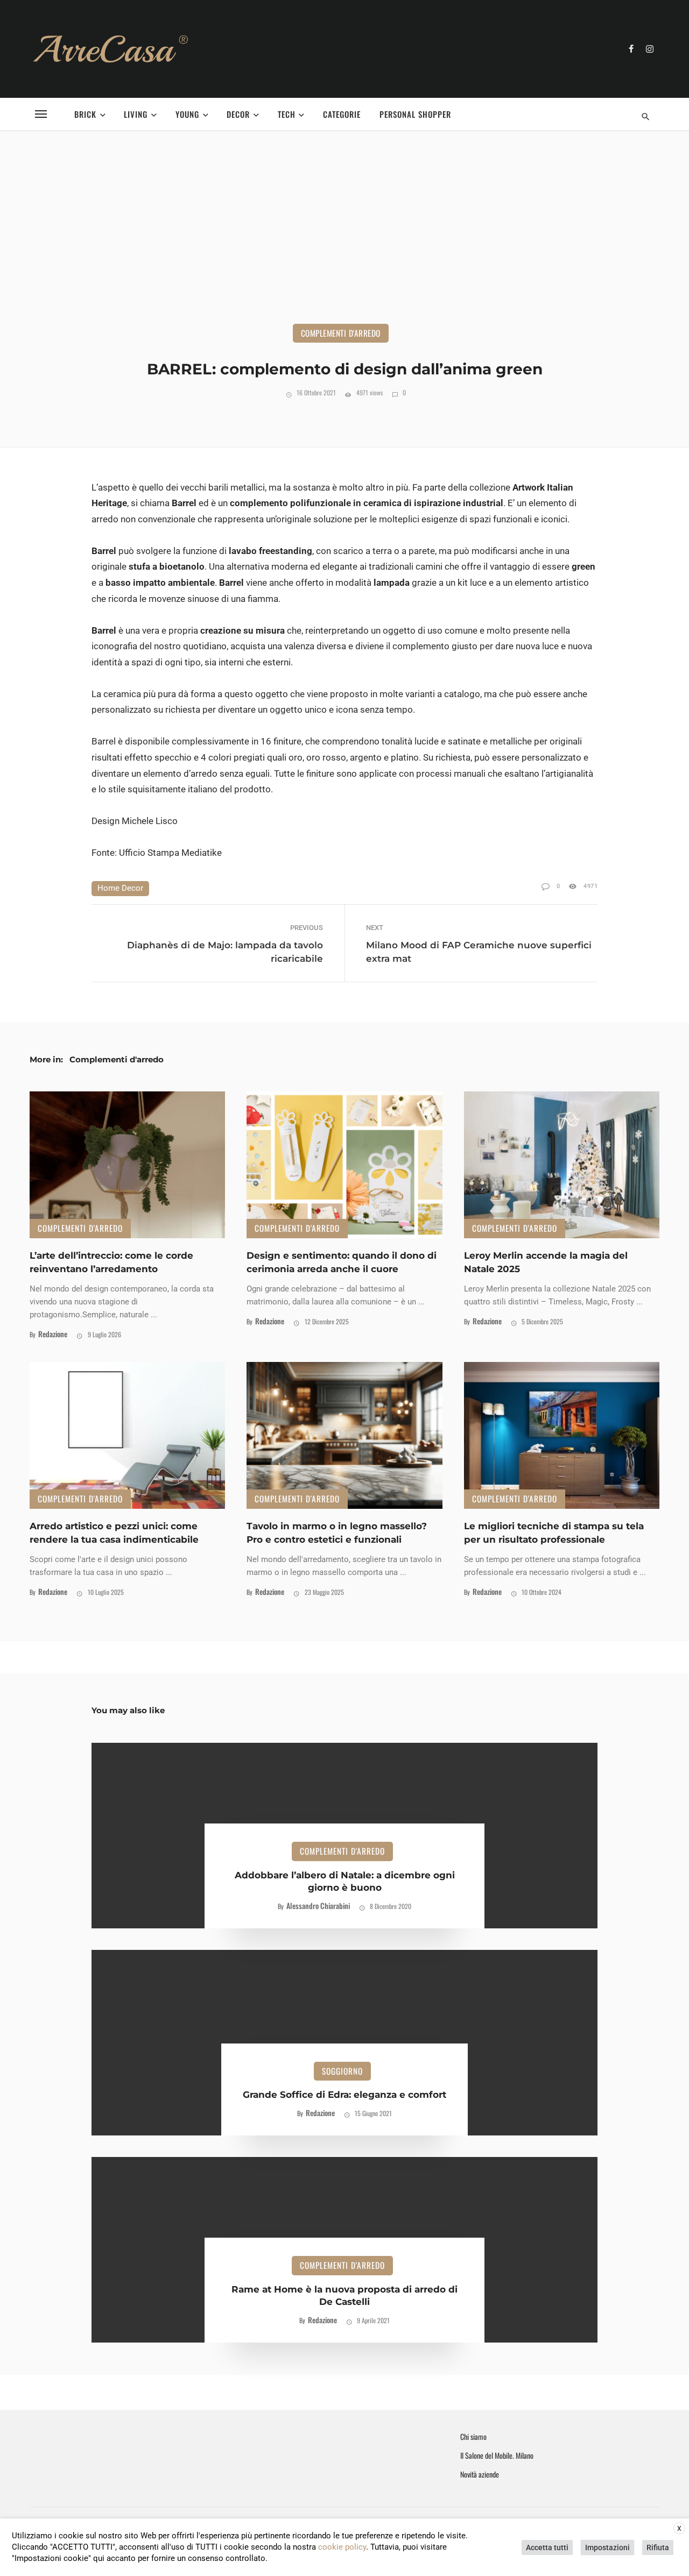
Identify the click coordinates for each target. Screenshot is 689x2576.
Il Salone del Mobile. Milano (497, 2456)
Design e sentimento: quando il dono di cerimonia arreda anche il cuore (342, 1262)
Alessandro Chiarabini (318, 1906)
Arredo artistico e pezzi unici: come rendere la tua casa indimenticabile (114, 1533)
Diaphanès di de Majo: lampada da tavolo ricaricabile (225, 952)
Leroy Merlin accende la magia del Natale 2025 (546, 1262)
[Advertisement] (344, 243)
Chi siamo (473, 2437)
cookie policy (342, 2547)
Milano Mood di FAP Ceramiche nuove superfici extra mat (479, 952)
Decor (238, 114)
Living (136, 114)
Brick (85, 114)
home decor (120, 888)
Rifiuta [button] (658, 2547)
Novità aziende (480, 2474)
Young (187, 114)
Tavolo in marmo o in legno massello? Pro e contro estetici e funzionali (337, 1533)
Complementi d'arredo (341, 333)
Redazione (53, 1334)
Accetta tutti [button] (547, 2547)
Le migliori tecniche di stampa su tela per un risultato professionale (554, 1533)
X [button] (679, 2529)
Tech (287, 114)
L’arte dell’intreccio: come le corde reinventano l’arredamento (111, 1262)
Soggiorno (342, 2071)
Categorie (342, 114)
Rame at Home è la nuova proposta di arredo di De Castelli (344, 2296)
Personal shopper (415, 114)
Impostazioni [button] (607, 2547)
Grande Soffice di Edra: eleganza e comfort (344, 2095)
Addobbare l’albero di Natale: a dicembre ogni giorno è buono (345, 1882)
